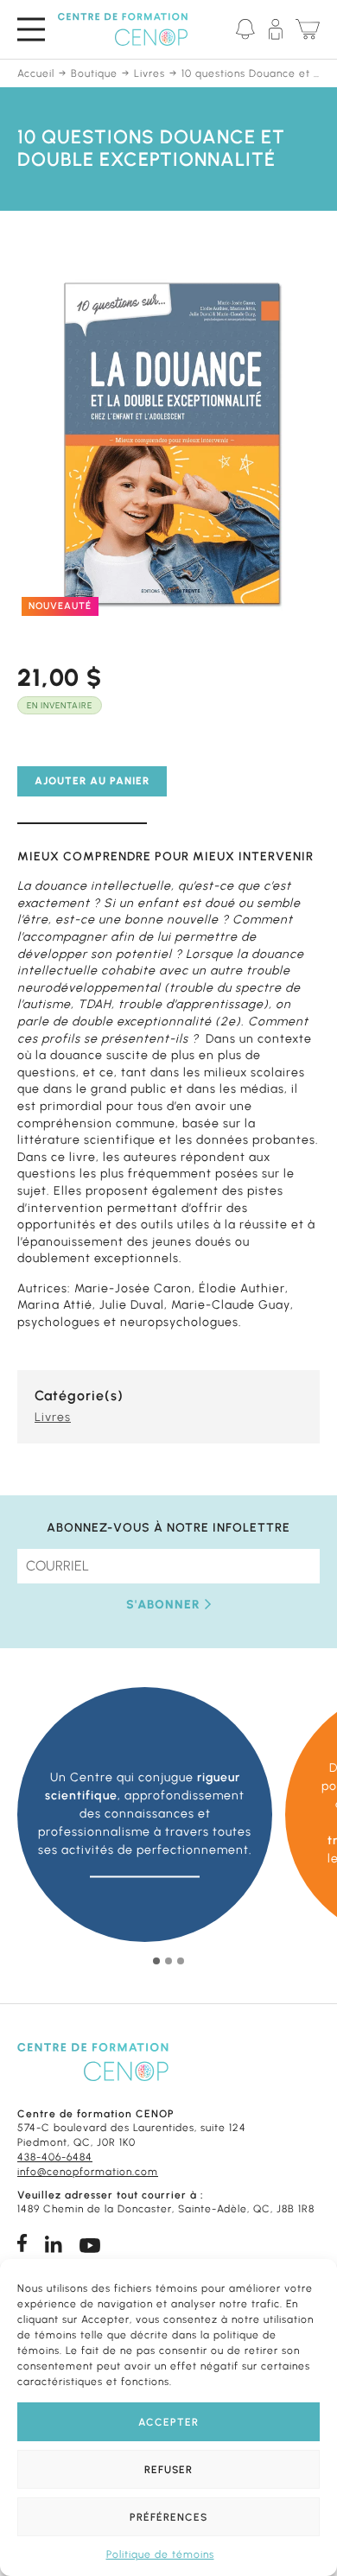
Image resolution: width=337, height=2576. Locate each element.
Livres (53, 1417)
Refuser (168, 2470)
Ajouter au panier (92, 781)
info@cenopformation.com (88, 2172)
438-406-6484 (55, 2157)
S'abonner (163, 1605)
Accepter (168, 2422)
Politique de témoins (160, 2554)
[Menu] (31, 29)
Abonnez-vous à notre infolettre (168, 1528)
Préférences (168, 2517)
